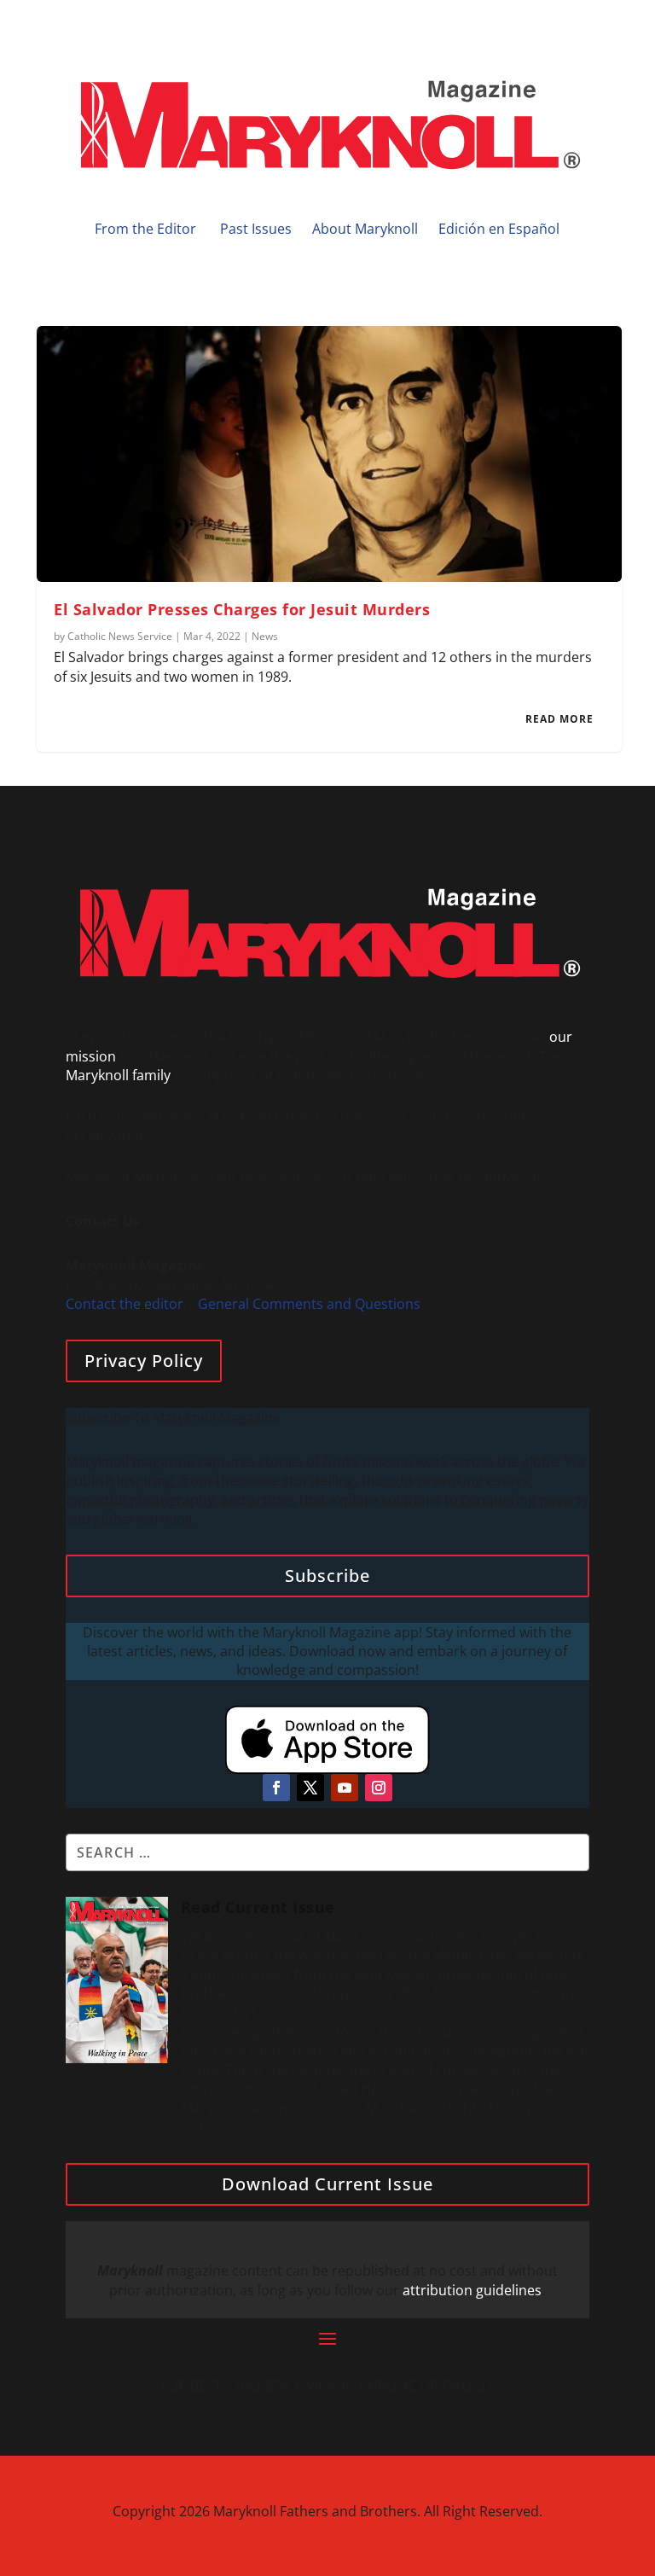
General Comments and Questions (309, 1304)
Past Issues (256, 229)
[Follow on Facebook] (276, 1788)
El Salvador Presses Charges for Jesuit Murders (242, 609)
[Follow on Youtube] (345, 1788)
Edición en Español (499, 229)
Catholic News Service (120, 636)
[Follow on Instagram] (379, 1788)
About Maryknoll (365, 229)
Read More (559, 719)
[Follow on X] (310, 1788)
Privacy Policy (144, 1361)
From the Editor (145, 229)
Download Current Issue (327, 2184)
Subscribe (327, 1576)
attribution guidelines (472, 2290)
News (265, 636)
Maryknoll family (118, 1075)
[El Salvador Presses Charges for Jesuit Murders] (329, 454)
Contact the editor (125, 1304)
